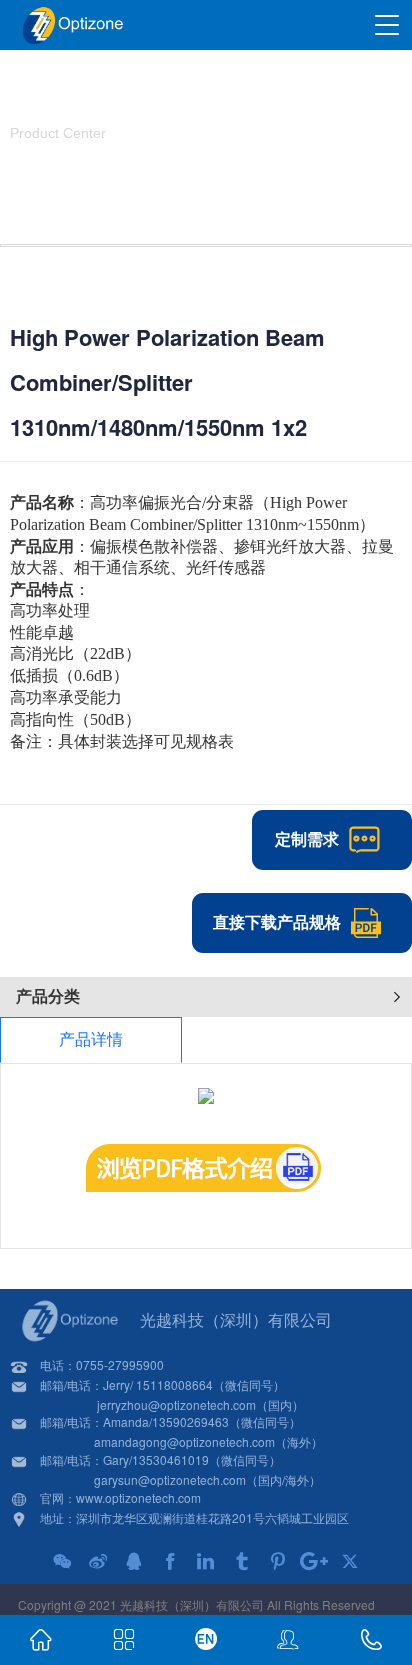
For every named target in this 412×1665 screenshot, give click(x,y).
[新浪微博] (98, 1561)
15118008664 (174, 1384)
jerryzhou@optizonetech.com (176, 1404)
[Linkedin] (206, 1561)
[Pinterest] (278, 1561)
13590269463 (190, 1421)
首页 (50, 178)
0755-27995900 (120, 1364)
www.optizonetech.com (138, 1497)
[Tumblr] (242, 1561)
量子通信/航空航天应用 (225, 178)
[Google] (314, 1561)
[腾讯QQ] (134, 1561)
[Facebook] (170, 1561)
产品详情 (91, 1039)
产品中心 (113, 178)
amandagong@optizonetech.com (184, 1441)
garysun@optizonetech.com (170, 1479)
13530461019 (170, 1459)
